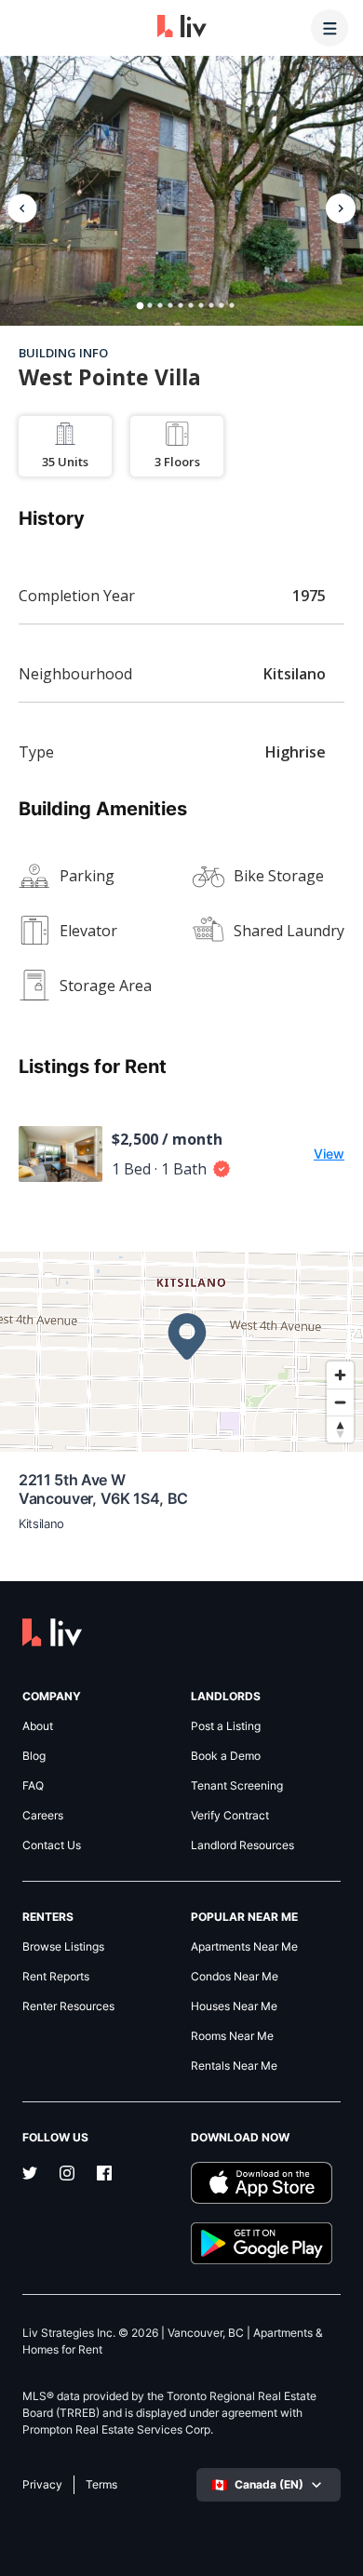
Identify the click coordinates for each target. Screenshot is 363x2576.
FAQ (33, 1786)
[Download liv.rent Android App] (266, 2243)
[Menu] (329, 28)
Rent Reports (56, 1977)
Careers (43, 1816)
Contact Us (52, 1845)
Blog (34, 1756)
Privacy (42, 2485)
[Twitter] (30, 2175)
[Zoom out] (340, 1402)
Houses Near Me (234, 2006)
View (329, 1154)
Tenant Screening (237, 1786)
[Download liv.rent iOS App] (266, 2183)
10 (232, 305)
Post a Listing (226, 1726)
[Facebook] (104, 2175)
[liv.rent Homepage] (182, 28)
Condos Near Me (235, 1977)
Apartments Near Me (244, 1947)
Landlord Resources (242, 1845)
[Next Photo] (341, 208)
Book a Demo (226, 1756)
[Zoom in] (340, 1375)
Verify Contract (230, 1816)
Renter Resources (68, 2006)
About (38, 1726)
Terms (101, 2485)
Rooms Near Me (232, 2036)
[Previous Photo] (22, 208)
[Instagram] (67, 2175)
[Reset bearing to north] (340, 1429)
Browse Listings (63, 1947)
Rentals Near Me (234, 2066)
